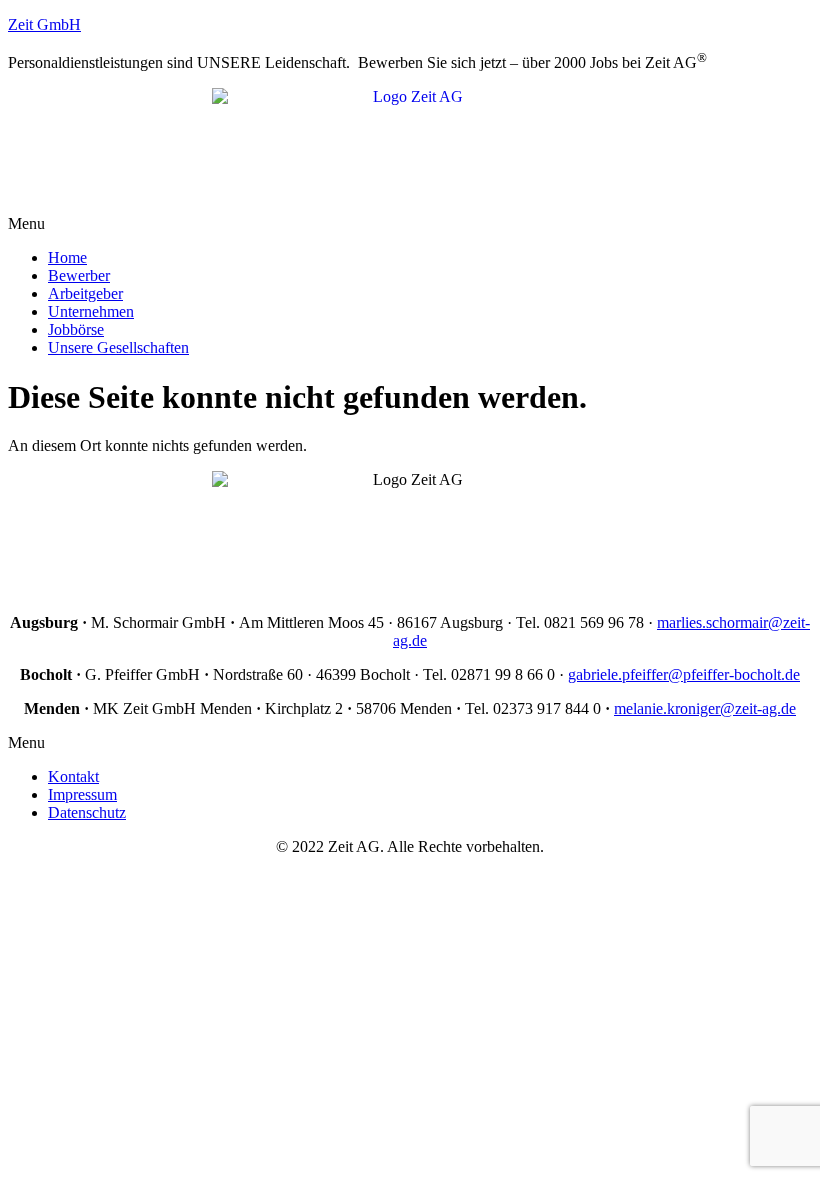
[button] (410, 224)
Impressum (82, 794)
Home (67, 257)
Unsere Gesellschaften (118, 347)
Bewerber (79, 275)
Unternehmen (91, 311)
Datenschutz (87, 812)
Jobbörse (76, 329)
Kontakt (73, 776)
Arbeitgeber (85, 293)
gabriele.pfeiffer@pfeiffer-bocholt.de (684, 674)
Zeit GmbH (44, 24)
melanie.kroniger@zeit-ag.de (705, 708)
